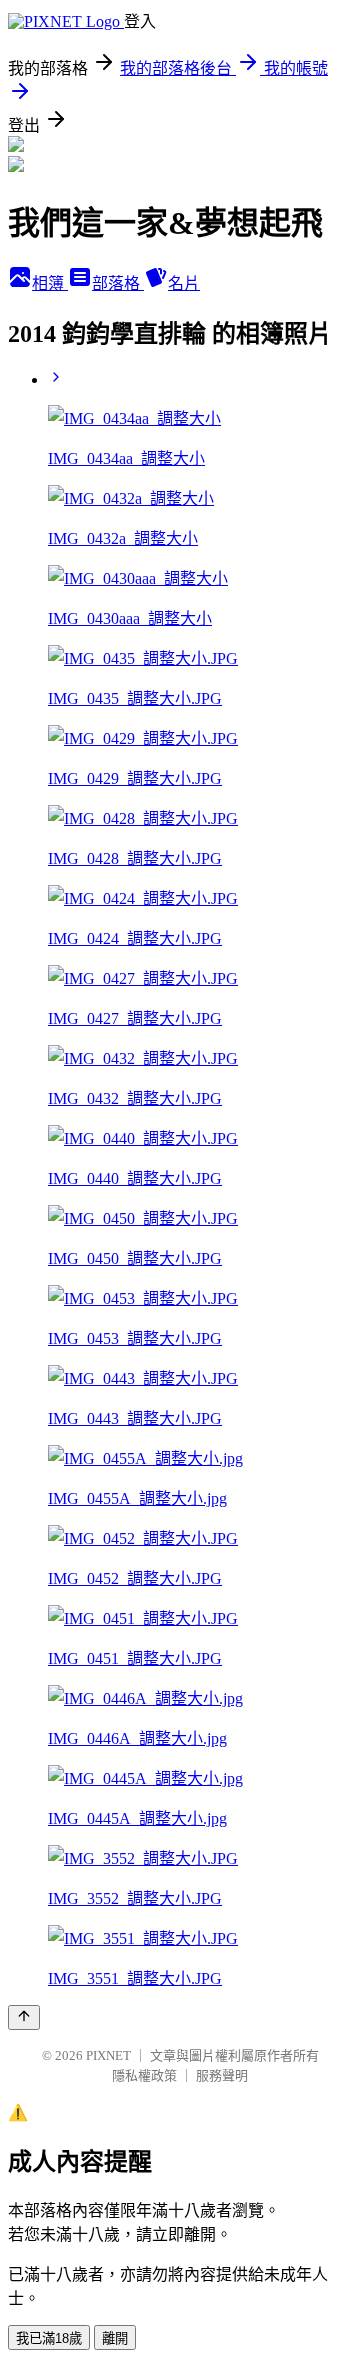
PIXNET (108, 2055)
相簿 (50, 283)
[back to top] (24, 2017)
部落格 (118, 283)
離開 (115, 2338)
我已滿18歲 (49, 2338)
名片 (184, 283)
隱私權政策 (144, 2075)
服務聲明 (222, 2075)
